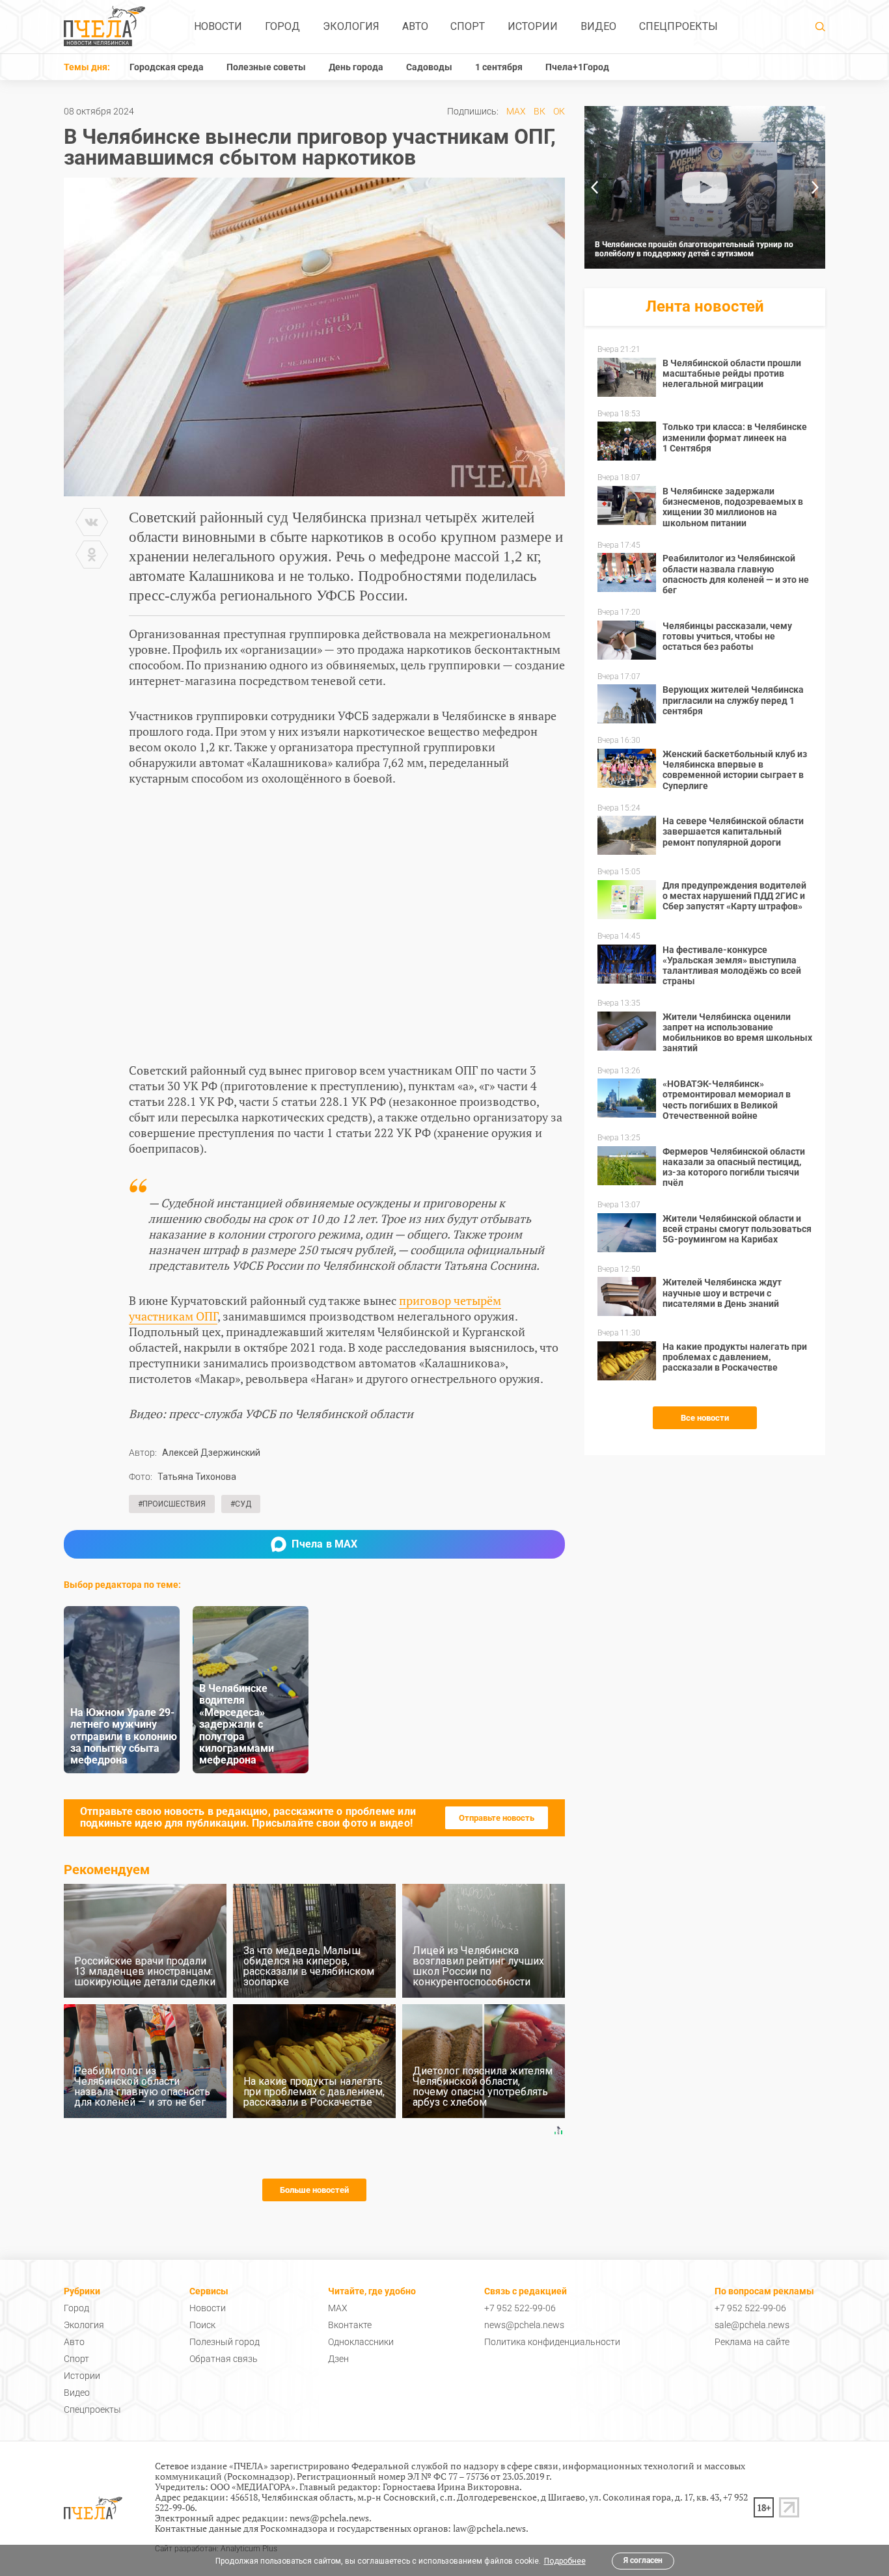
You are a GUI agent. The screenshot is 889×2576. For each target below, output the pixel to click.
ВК (540, 111)
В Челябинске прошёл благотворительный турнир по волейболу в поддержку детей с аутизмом (694, 249)
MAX (516, 111)
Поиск (202, 2325)
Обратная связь (224, 2359)
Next (815, 187)
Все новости (705, 1418)
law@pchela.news (489, 2528)
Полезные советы (266, 67)
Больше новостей (314, 2190)
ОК (559, 111)
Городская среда (167, 67)
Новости (218, 26)
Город (282, 26)
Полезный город (225, 2342)
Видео (598, 26)
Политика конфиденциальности (552, 2342)
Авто (415, 26)
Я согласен (643, 2560)
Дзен (338, 2359)
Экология (351, 26)
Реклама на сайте (752, 2342)
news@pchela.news (524, 2325)
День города (356, 67)
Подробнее (565, 2561)
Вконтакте (350, 2325)
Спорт (468, 26)
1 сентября (499, 67)
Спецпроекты (678, 26)
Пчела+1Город (577, 67)
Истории (533, 26)
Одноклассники (361, 2342)
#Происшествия (172, 1504)
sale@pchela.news (752, 2325)
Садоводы (429, 67)
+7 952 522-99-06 (520, 2308)
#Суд (241, 1504)
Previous (594, 187)
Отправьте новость (497, 1818)
